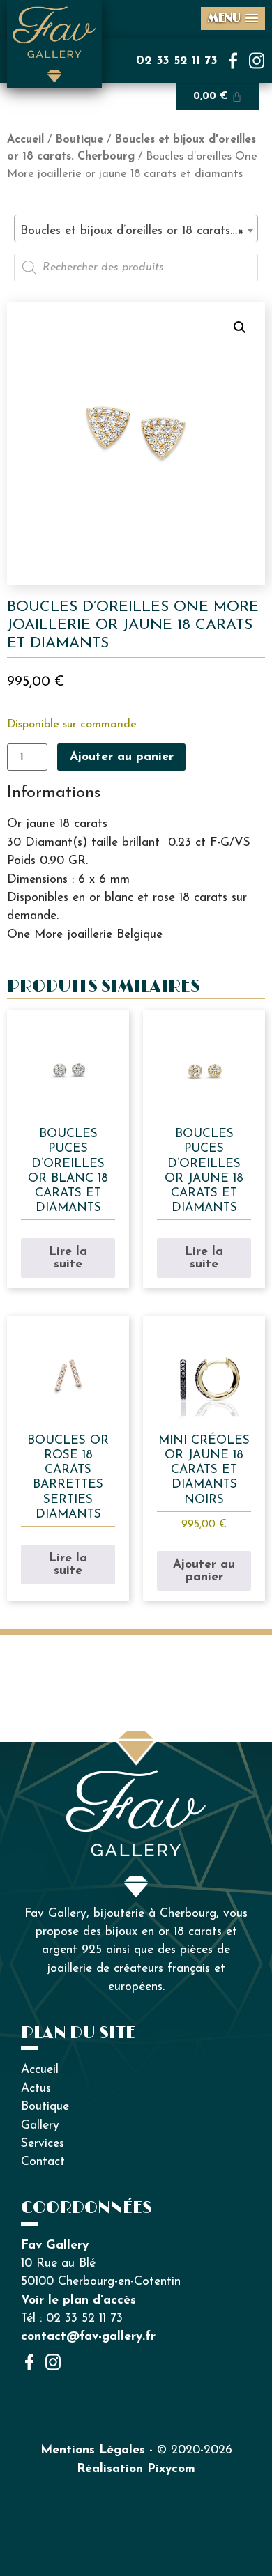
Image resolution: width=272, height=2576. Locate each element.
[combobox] (136, 229)
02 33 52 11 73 (177, 61)
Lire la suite (68, 1258)
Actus (36, 2089)
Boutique (79, 140)
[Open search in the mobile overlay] (136, 268)
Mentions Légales (93, 2450)
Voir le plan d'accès (78, 2300)
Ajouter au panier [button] (204, 1571)
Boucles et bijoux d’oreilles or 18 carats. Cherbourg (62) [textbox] (139, 231)
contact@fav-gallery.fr (88, 2337)
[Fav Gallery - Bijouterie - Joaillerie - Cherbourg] (136, 1779)
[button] (240, 327)
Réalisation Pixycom (136, 2469)
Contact (43, 2162)
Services (43, 2144)
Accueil (25, 140)
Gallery (40, 2126)
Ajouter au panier (122, 757)
